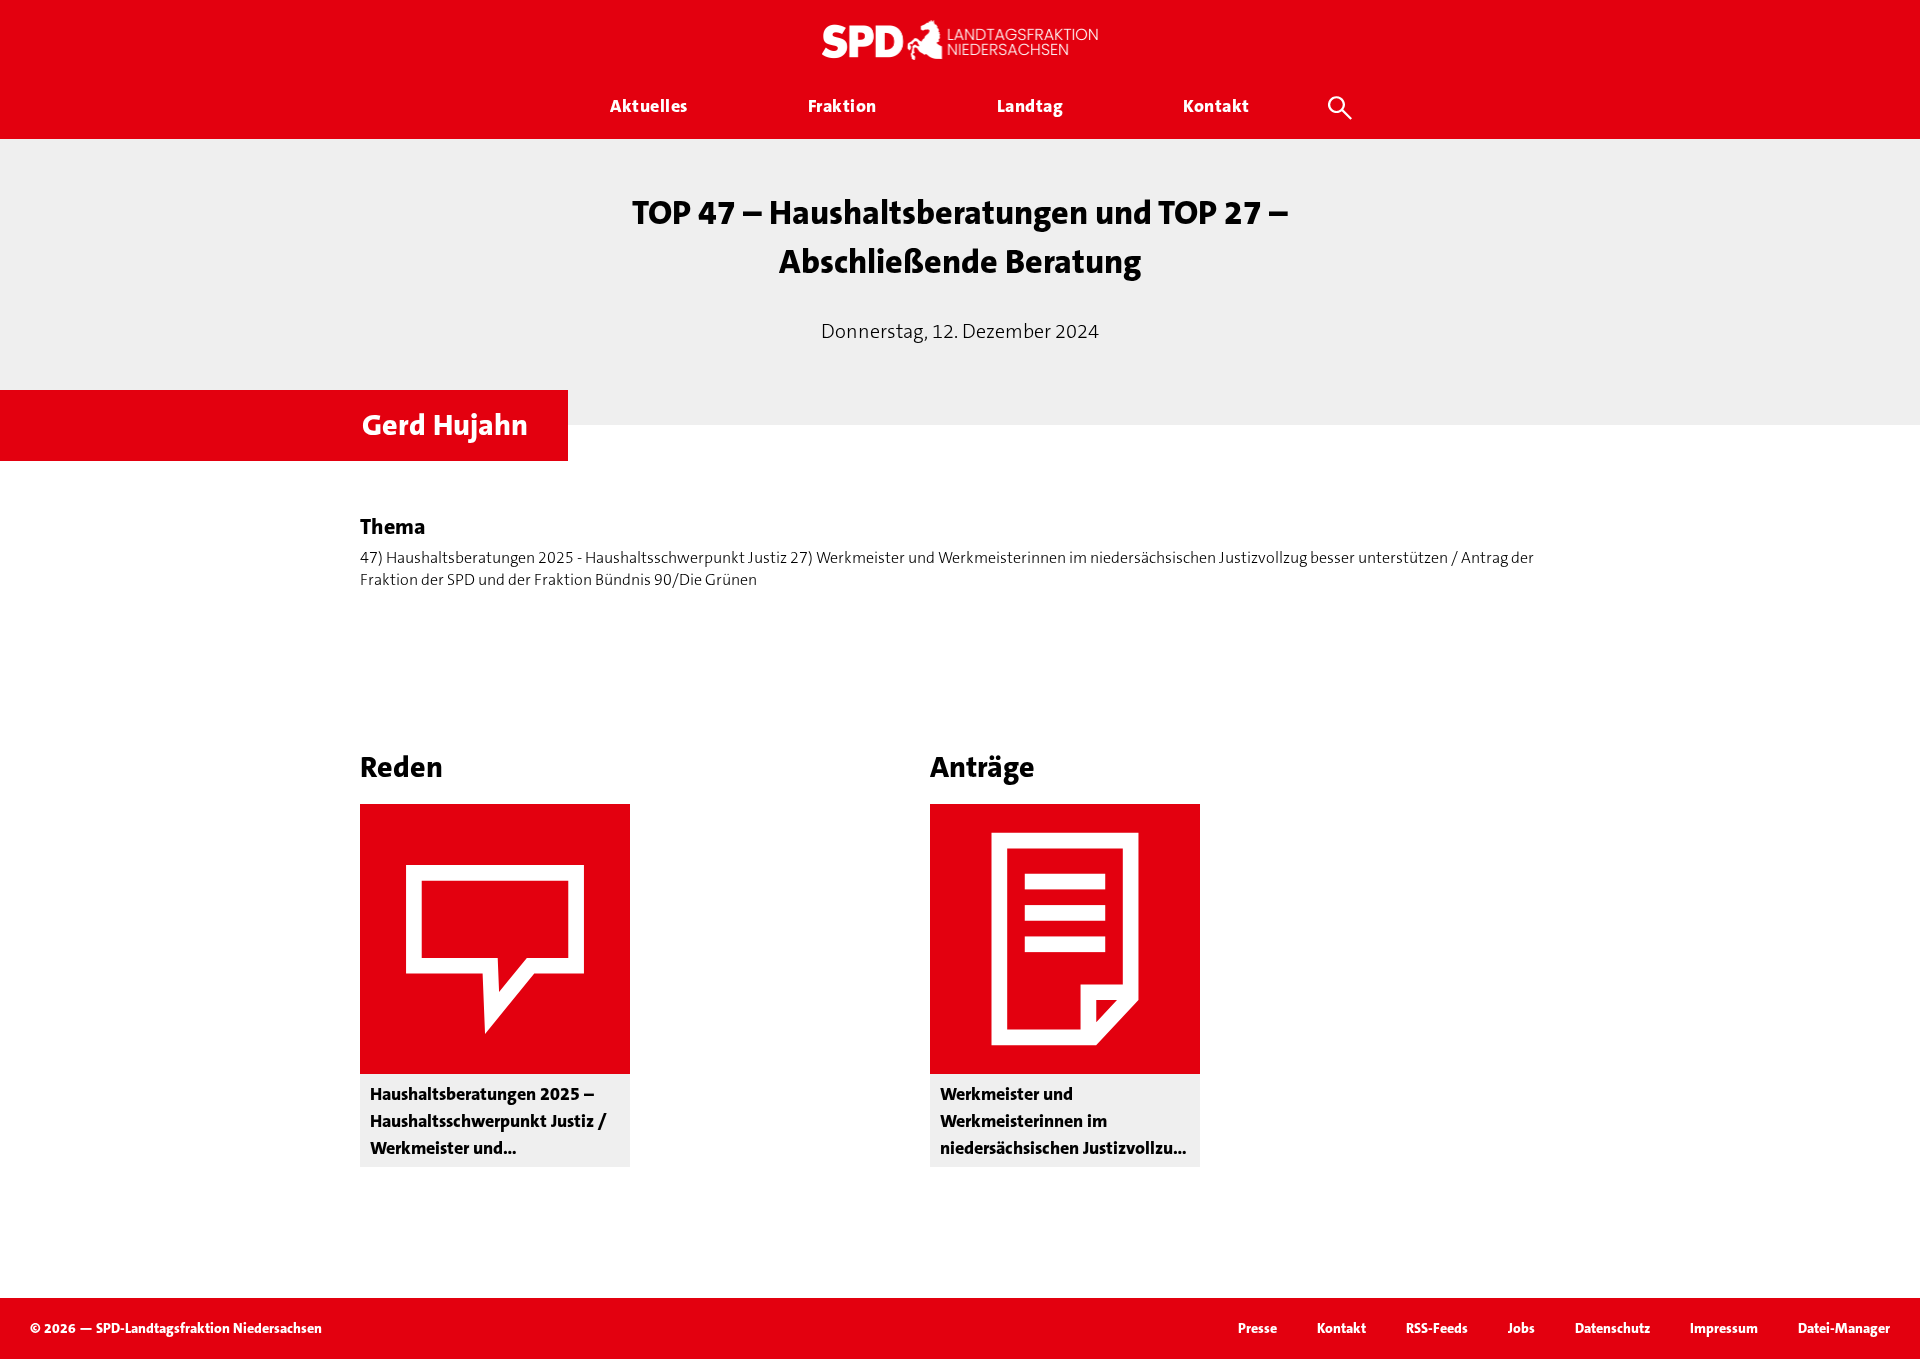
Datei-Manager (1844, 1328)
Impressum (1724, 1328)
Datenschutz (1612, 1328)
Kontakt (1341, 1328)
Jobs (1521, 1328)
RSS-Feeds (1437, 1328)
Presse (1257, 1328)
